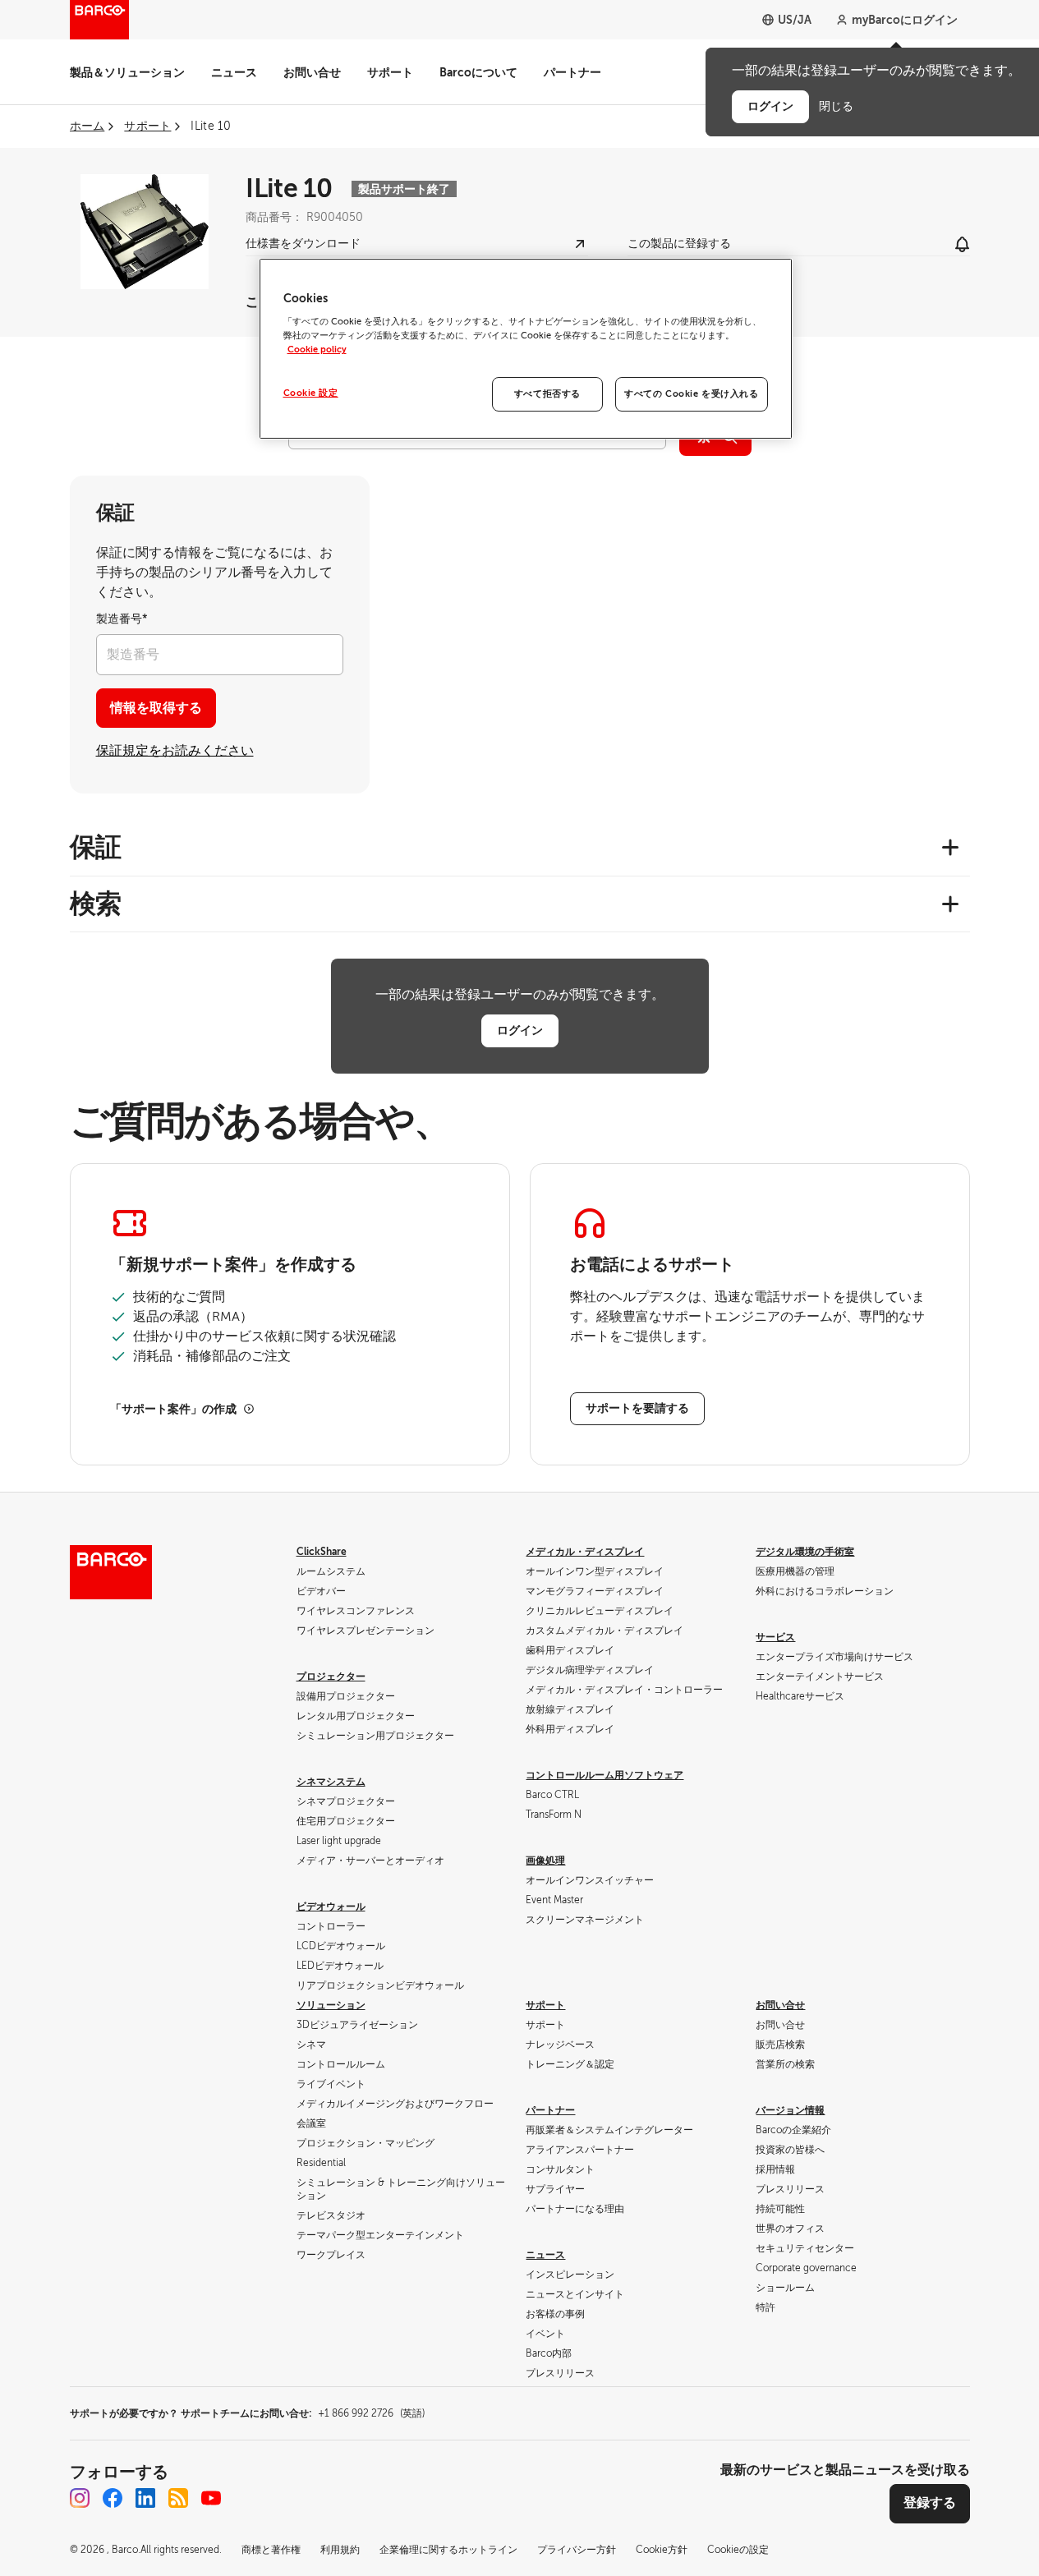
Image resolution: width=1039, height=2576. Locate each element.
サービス (775, 1637)
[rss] (178, 2498)
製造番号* (122, 619)
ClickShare (322, 1552)
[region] (526, 349)
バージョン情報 (790, 2110)
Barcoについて (478, 72)
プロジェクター (331, 1677)
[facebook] (113, 2498)
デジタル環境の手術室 (805, 1552)
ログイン (520, 1030)
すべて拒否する (547, 394)
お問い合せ (312, 72)
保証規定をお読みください (175, 751)
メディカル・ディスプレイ (585, 1552)
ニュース (234, 72)
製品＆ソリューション (127, 72)
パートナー (572, 72)
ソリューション (331, 2005)
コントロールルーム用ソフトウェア (605, 1775)
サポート (390, 72)
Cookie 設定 (311, 393)
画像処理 (545, 1861)
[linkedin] (145, 2498)
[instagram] (80, 2498)
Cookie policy (317, 350)
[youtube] (211, 2498)
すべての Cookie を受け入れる (691, 394)
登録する (930, 2503)
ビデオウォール (331, 1907)
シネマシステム (331, 1782)
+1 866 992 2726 (371, 2413)
